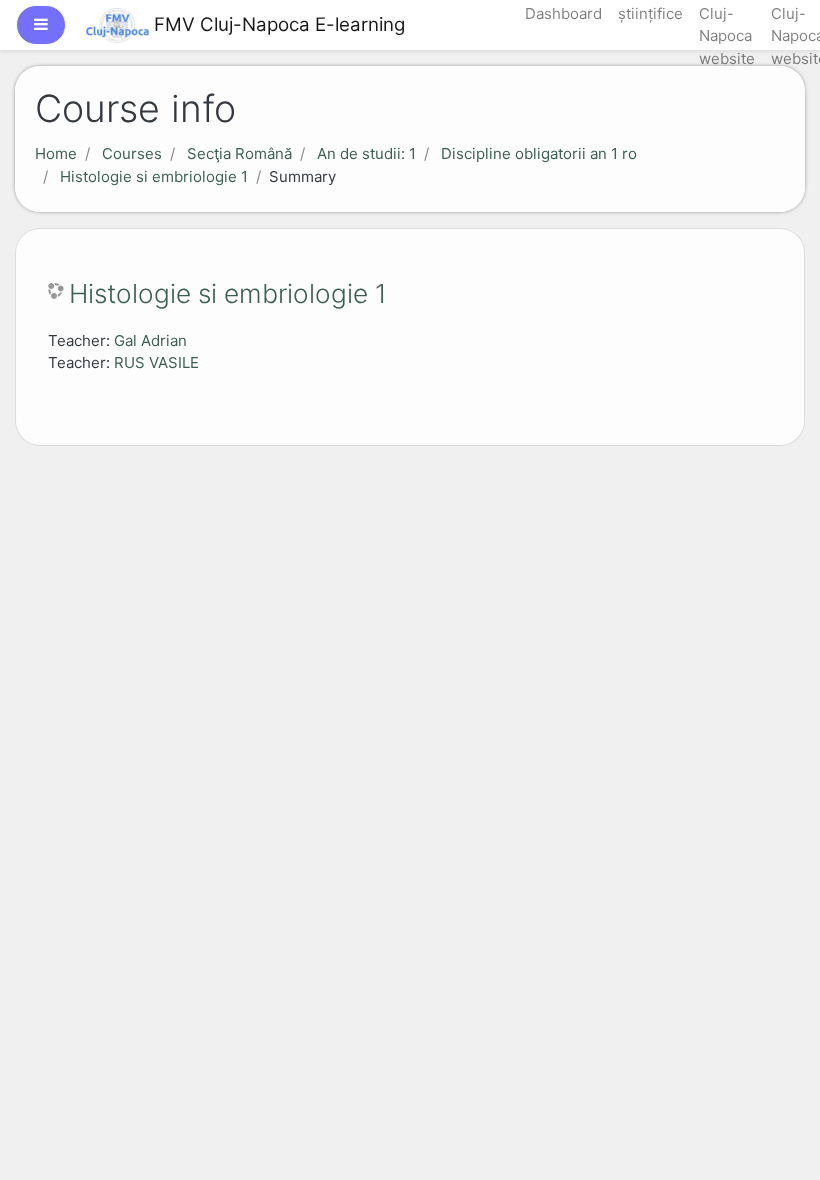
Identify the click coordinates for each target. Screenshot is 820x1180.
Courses (132, 153)
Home (56, 153)
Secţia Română (239, 153)
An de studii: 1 (366, 153)
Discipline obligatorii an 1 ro (539, 153)
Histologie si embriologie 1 (154, 176)
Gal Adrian (150, 340)
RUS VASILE (156, 362)
